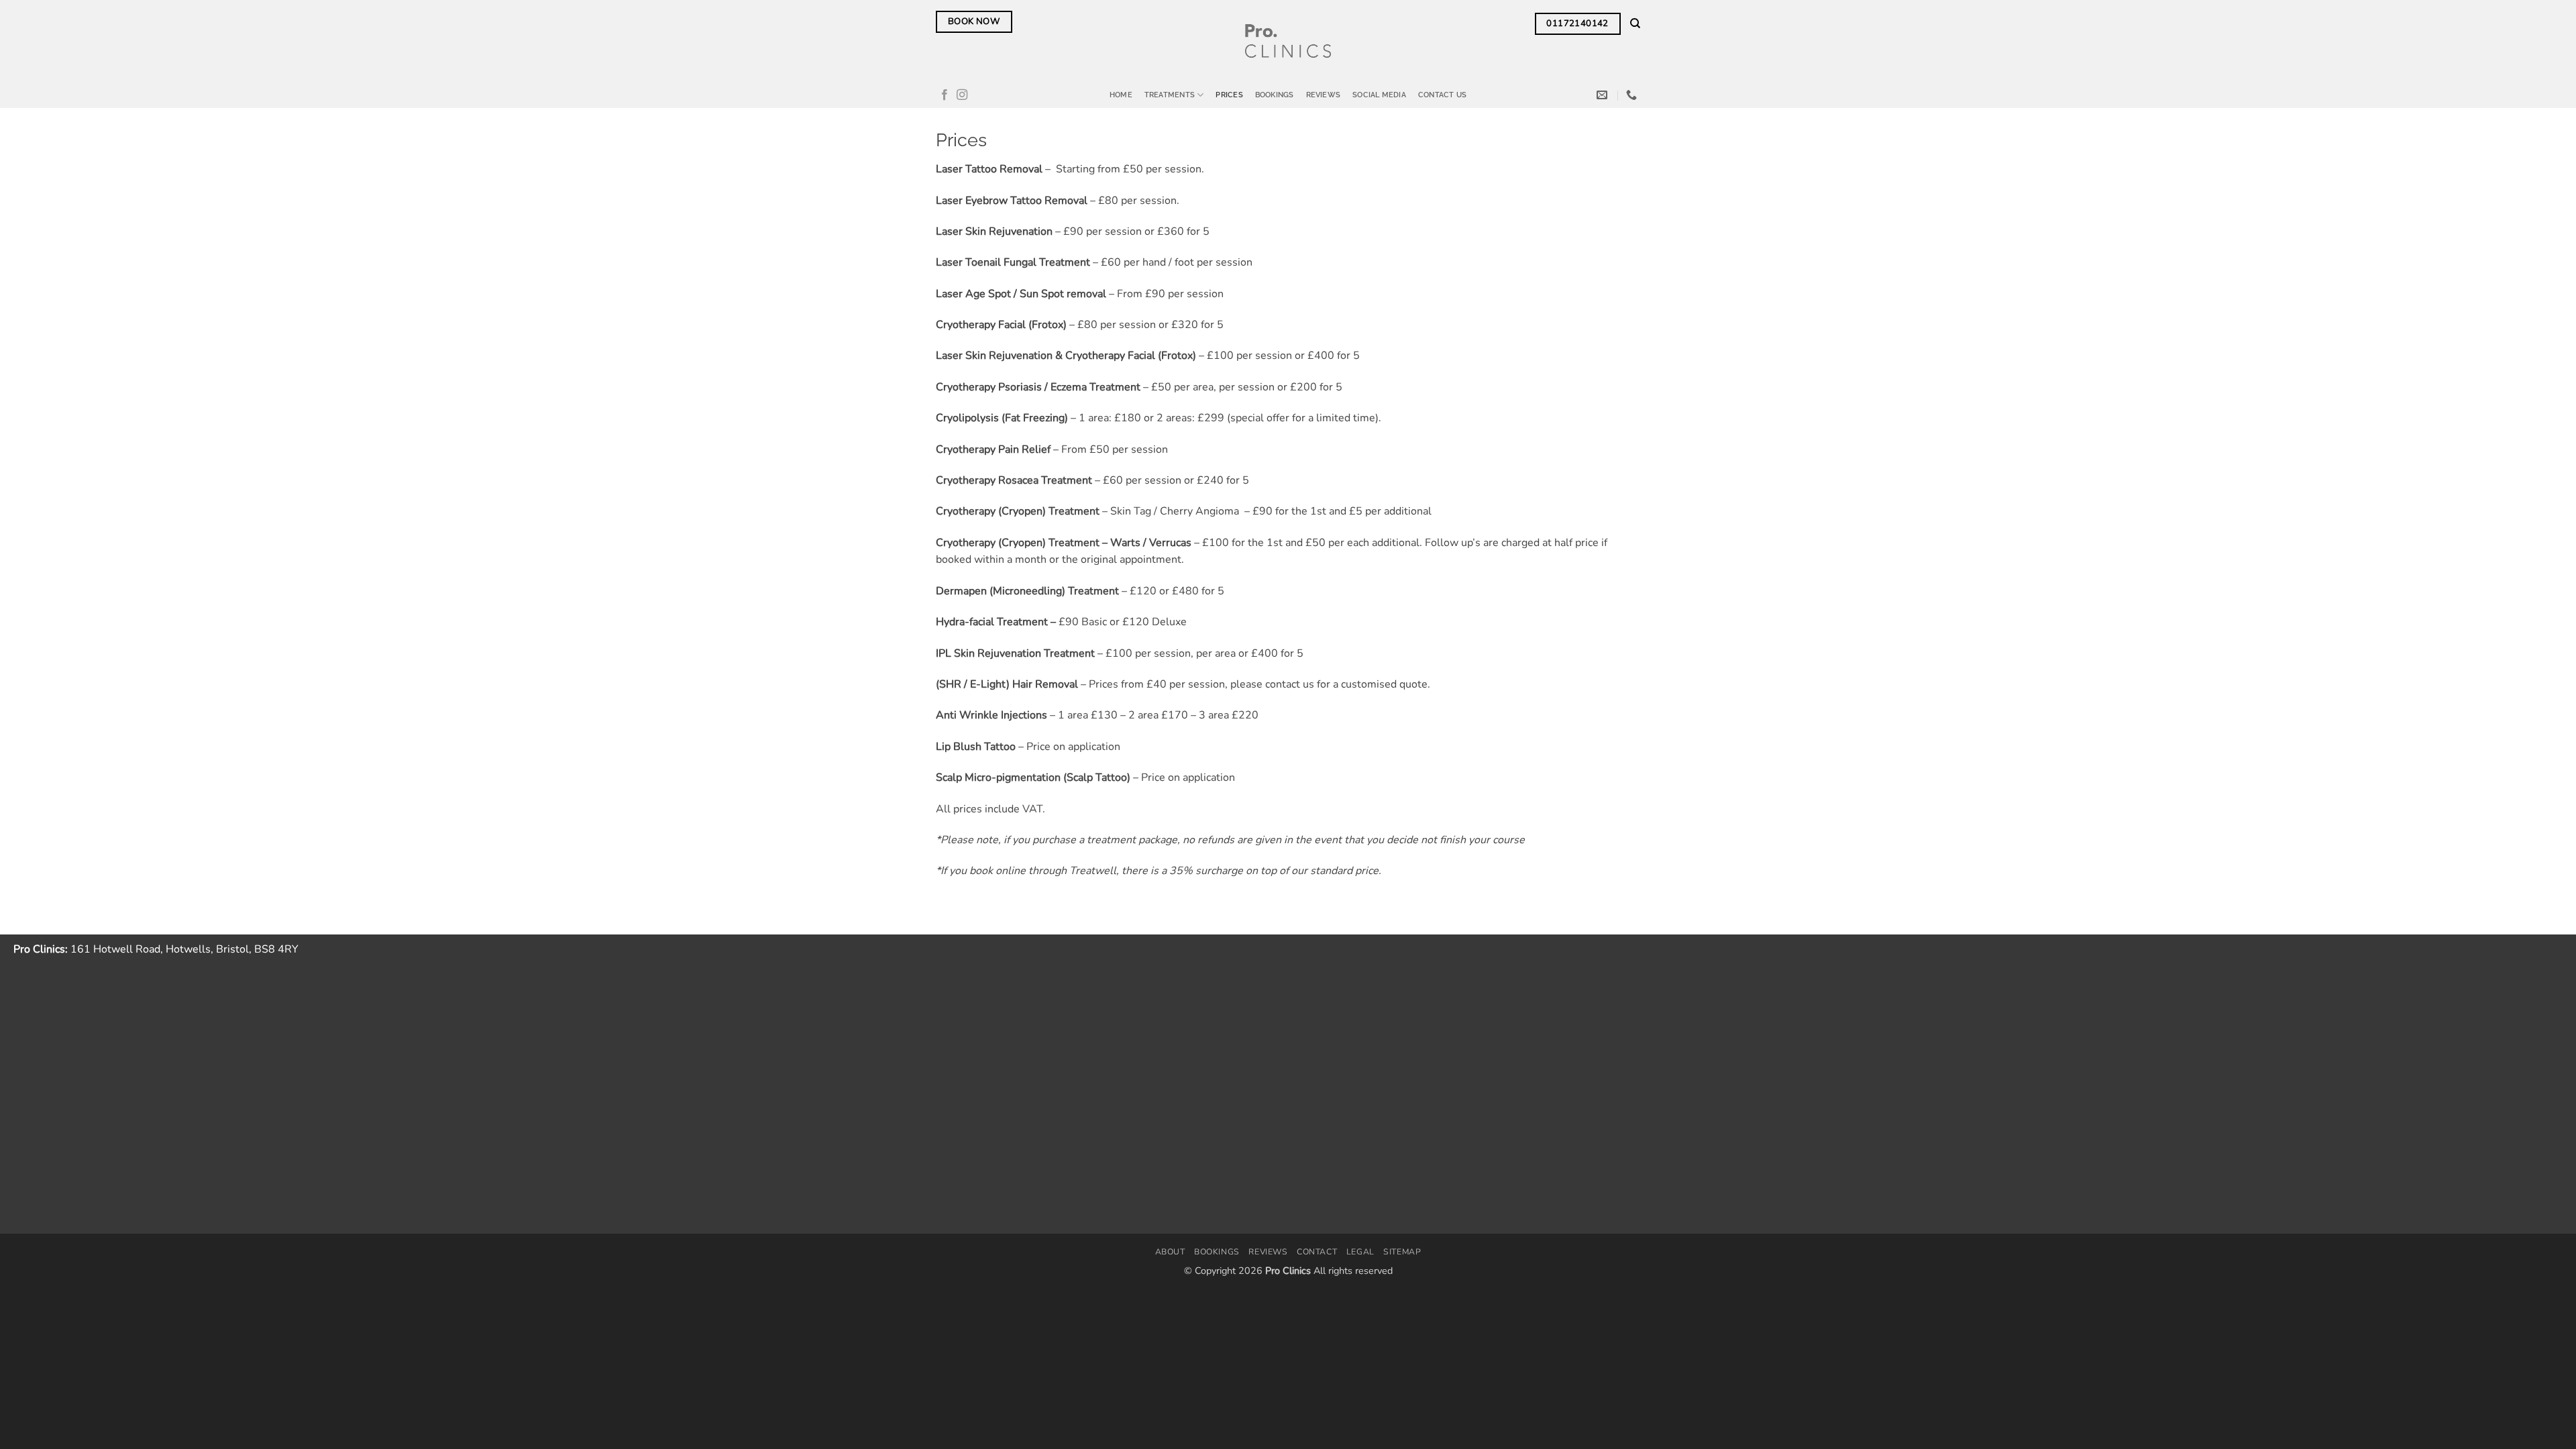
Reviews (1324, 95)
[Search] (1635, 23)
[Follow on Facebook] (945, 95)
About (1170, 1252)
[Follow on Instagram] (962, 95)
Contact (1317, 1252)
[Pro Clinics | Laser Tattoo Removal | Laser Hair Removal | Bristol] (1288, 41)
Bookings (1275, 95)
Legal (1360, 1252)
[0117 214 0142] (1633, 95)
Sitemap (1402, 1252)
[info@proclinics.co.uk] (1604, 95)
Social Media (1379, 95)
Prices (1229, 95)
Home (1121, 95)
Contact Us (1442, 95)
